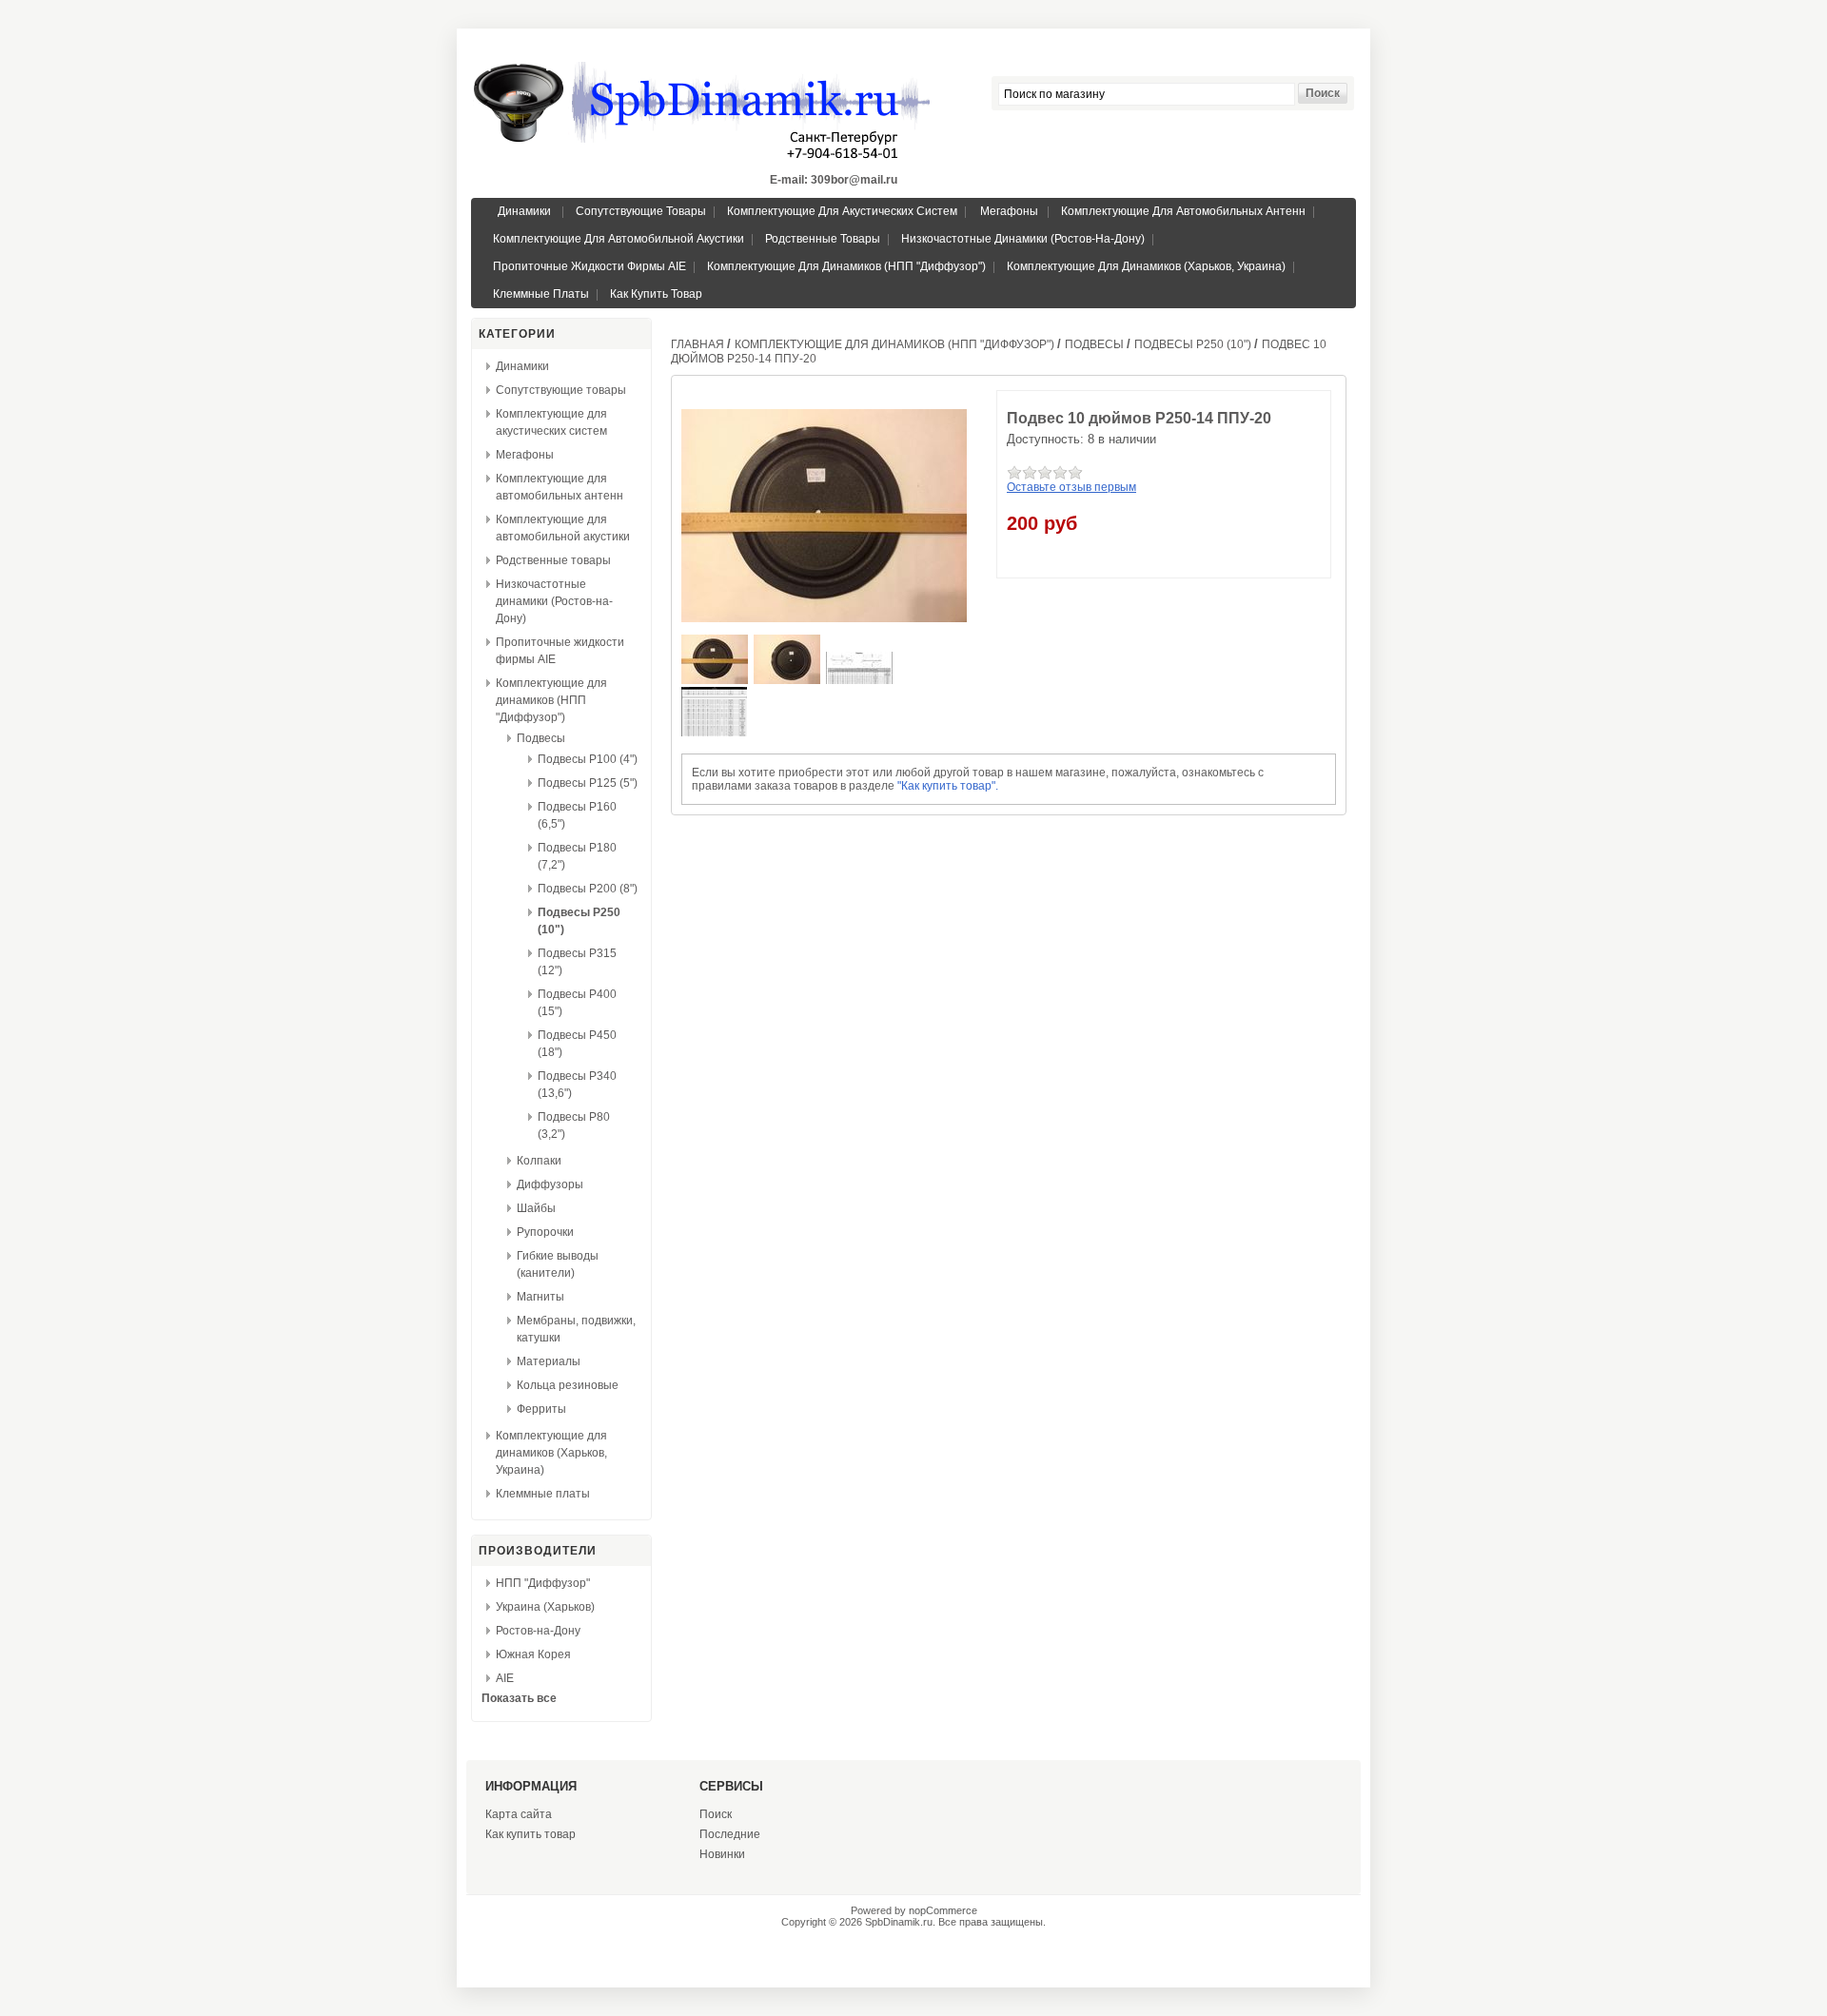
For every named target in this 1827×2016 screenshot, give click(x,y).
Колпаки (539, 1161)
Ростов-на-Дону (538, 1631)
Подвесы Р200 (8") (588, 889)
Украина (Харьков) (545, 1607)
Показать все (519, 1698)
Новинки (722, 1854)
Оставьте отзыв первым (1071, 487)
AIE (505, 1678)
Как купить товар (656, 294)
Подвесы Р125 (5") (588, 783)
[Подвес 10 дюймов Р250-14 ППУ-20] (716, 680)
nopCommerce (943, 1910)
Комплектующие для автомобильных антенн (1183, 211)
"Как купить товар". (948, 786)
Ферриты (541, 1409)
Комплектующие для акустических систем (842, 211)
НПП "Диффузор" (543, 1583)
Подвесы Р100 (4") (588, 759)
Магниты (540, 1297)
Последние (730, 1834)
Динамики (524, 211)
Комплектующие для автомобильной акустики (619, 239)
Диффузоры (550, 1184)
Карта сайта (519, 1814)
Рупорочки (545, 1232)
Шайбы (536, 1208)
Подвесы (541, 738)
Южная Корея (533, 1654)
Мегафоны (1009, 211)
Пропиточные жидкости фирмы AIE (589, 266)
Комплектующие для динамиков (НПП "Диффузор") (846, 266)
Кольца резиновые (568, 1385)
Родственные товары (823, 239)
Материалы (549, 1361)
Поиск (716, 1814)
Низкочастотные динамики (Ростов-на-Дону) (1023, 239)
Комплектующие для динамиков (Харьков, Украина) (1146, 266)
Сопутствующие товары (641, 211)
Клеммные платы (541, 294)
